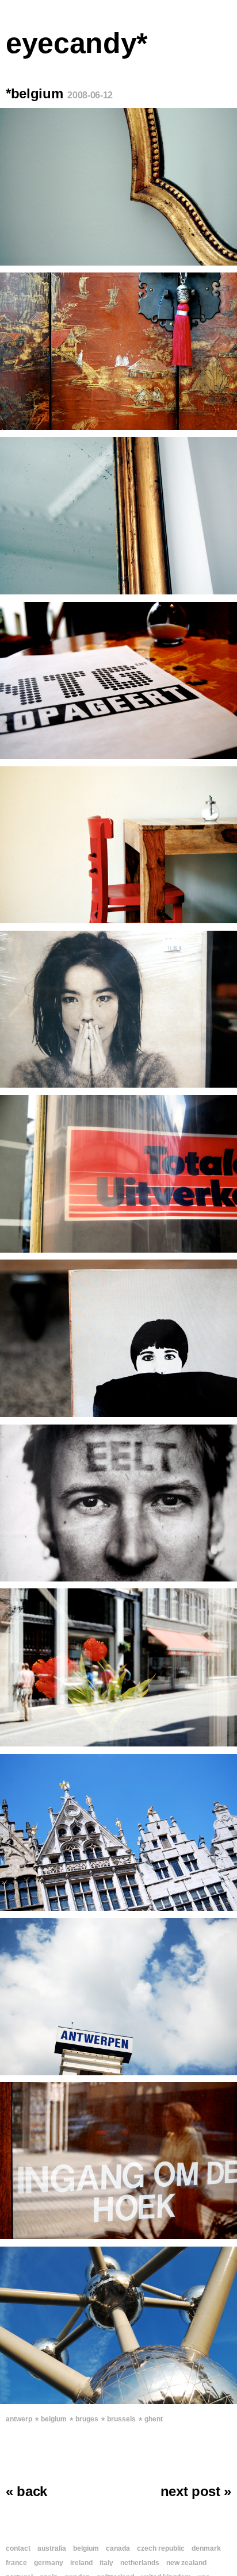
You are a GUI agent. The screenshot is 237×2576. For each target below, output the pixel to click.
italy (106, 2563)
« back (26, 2491)
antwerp (19, 2419)
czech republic (161, 2548)
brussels (121, 2419)
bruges (87, 2419)
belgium (54, 2419)
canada (118, 2548)
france (16, 2563)
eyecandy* (77, 43)
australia (52, 2548)
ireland (81, 2563)
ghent (154, 2419)
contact (18, 2548)
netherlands (140, 2563)
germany (49, 2563)
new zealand (186, 2563)
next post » (196, 2491)
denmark (206, 2548)
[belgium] (118, 187)
